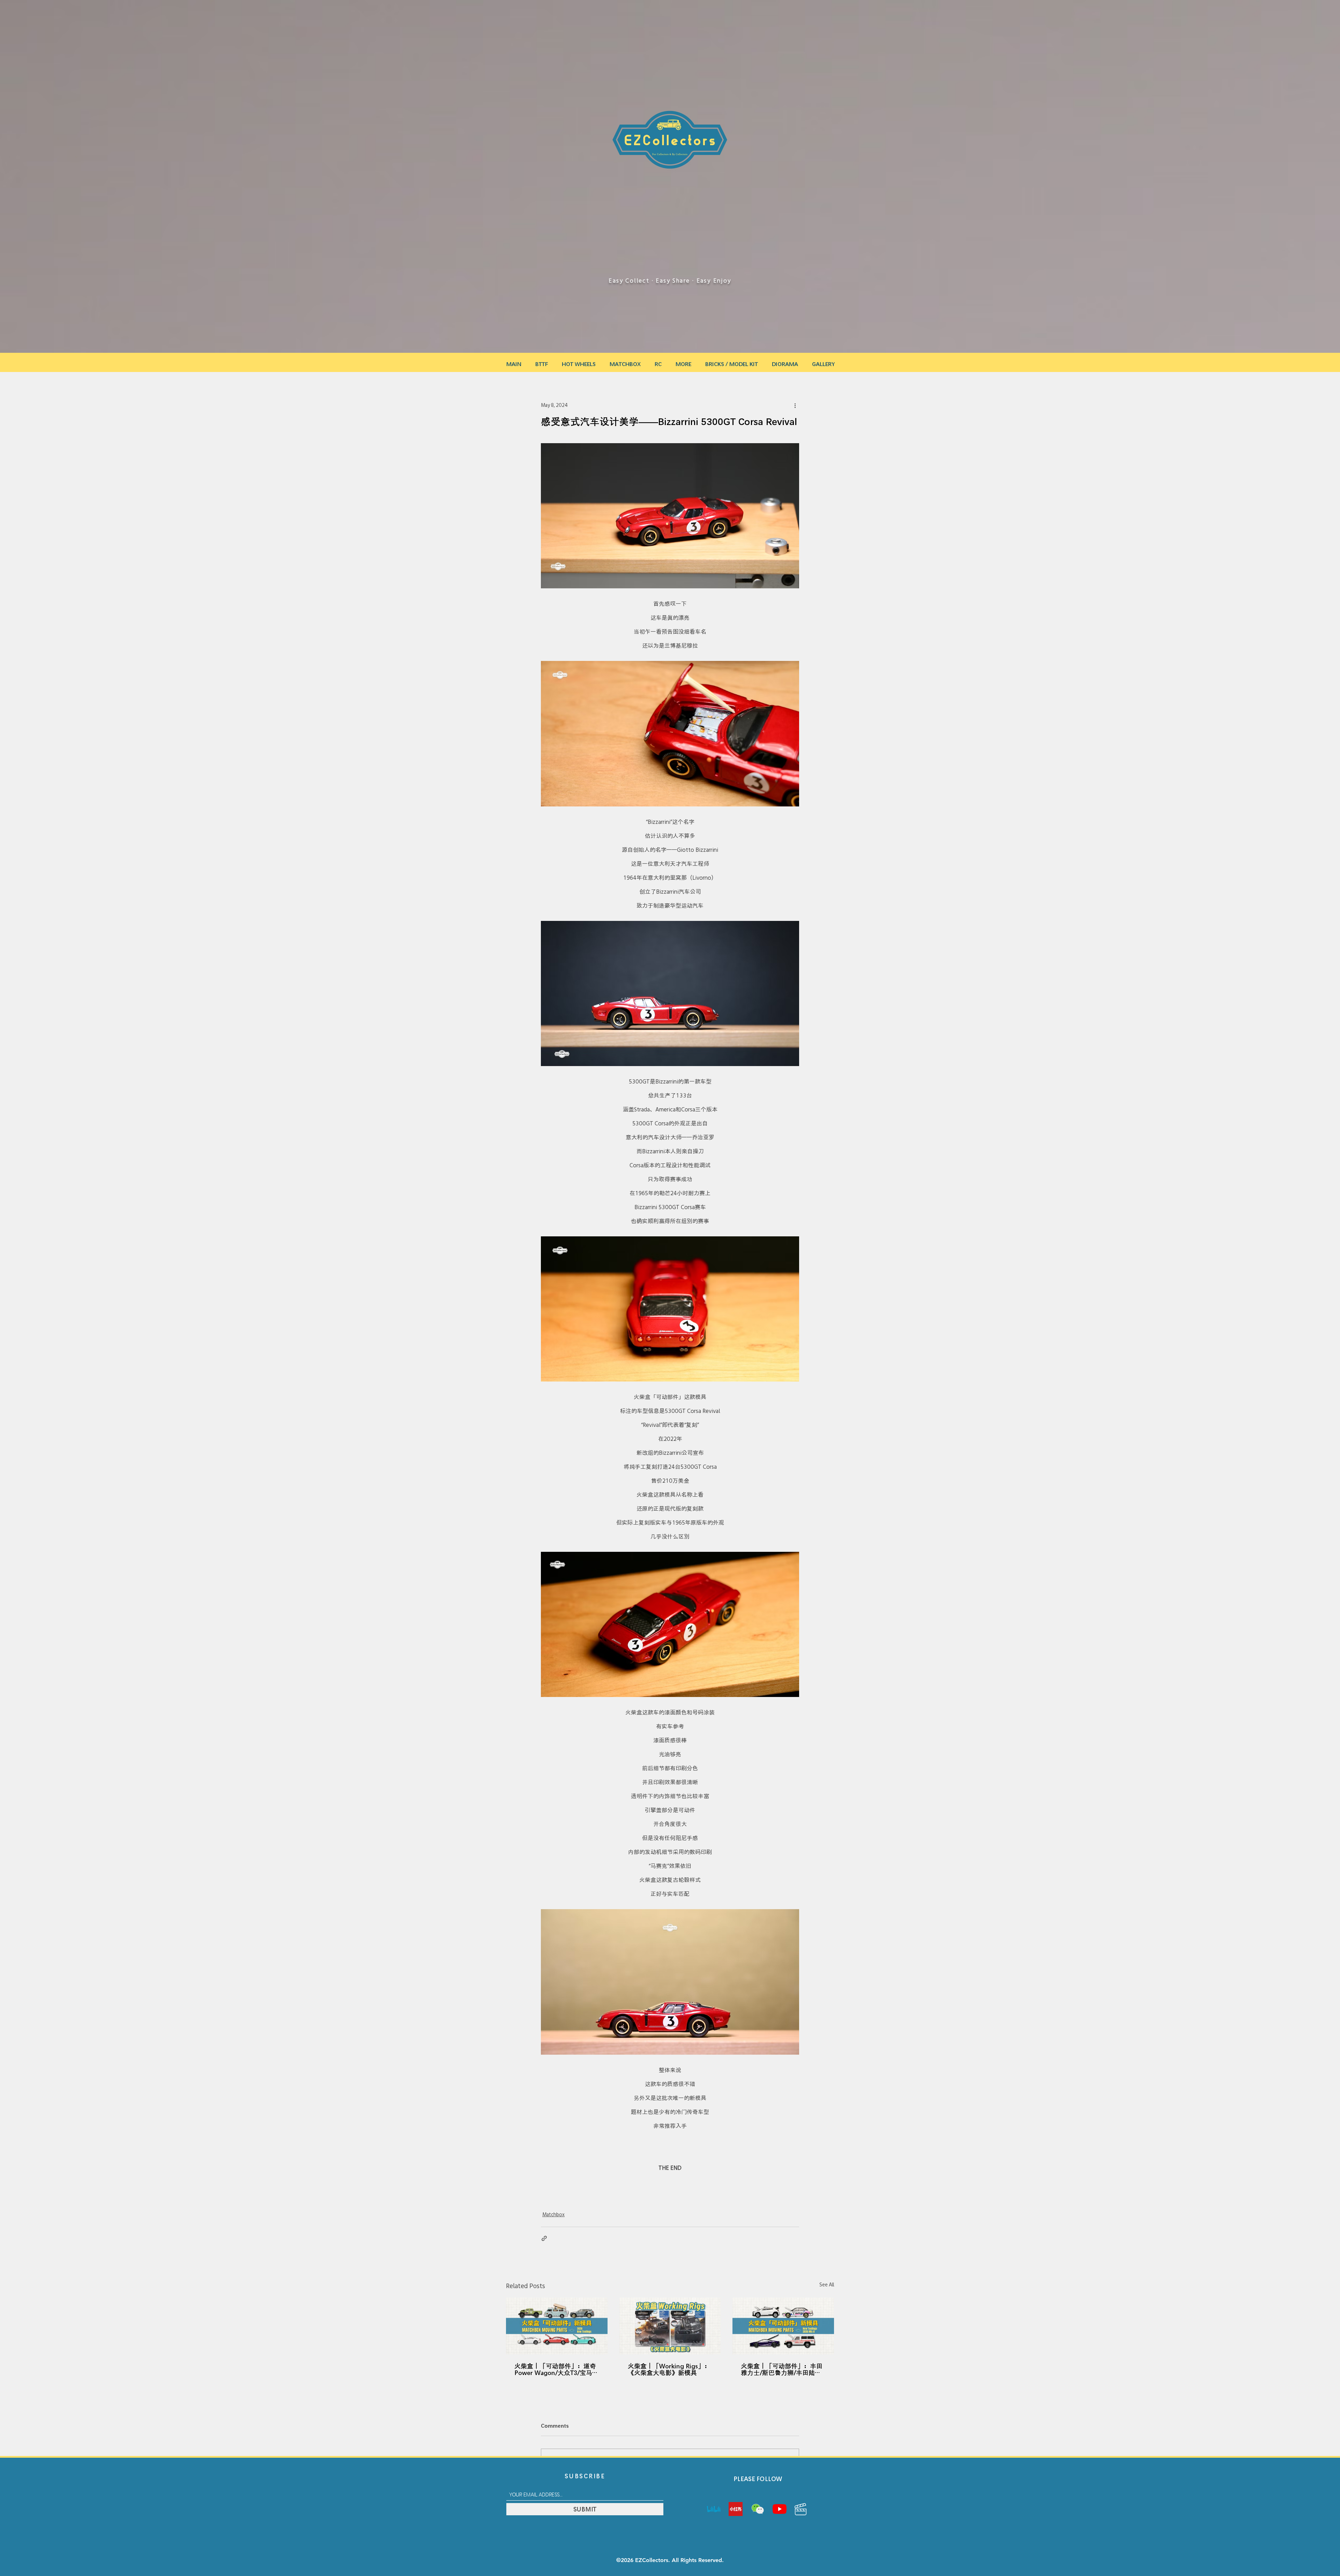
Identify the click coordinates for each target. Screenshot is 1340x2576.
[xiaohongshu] (736, 2509)
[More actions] (795, 405)
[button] (683, 361)
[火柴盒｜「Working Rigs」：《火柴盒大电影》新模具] (670, 2326)
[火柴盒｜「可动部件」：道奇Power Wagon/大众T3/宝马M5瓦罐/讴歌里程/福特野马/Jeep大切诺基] (557, 2326)
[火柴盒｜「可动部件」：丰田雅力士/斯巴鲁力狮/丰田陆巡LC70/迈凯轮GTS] (783, 2326)
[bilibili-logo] (714, 2509)
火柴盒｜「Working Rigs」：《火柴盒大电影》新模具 (669, 2369)
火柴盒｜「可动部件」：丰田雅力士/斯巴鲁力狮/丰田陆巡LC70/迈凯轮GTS (782, 2369)
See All (827, 2285)
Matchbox (553, 2214)
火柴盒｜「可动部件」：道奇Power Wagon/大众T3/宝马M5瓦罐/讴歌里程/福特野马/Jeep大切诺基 (555, 2369)
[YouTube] (780, 2509)
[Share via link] (544, 2238)
